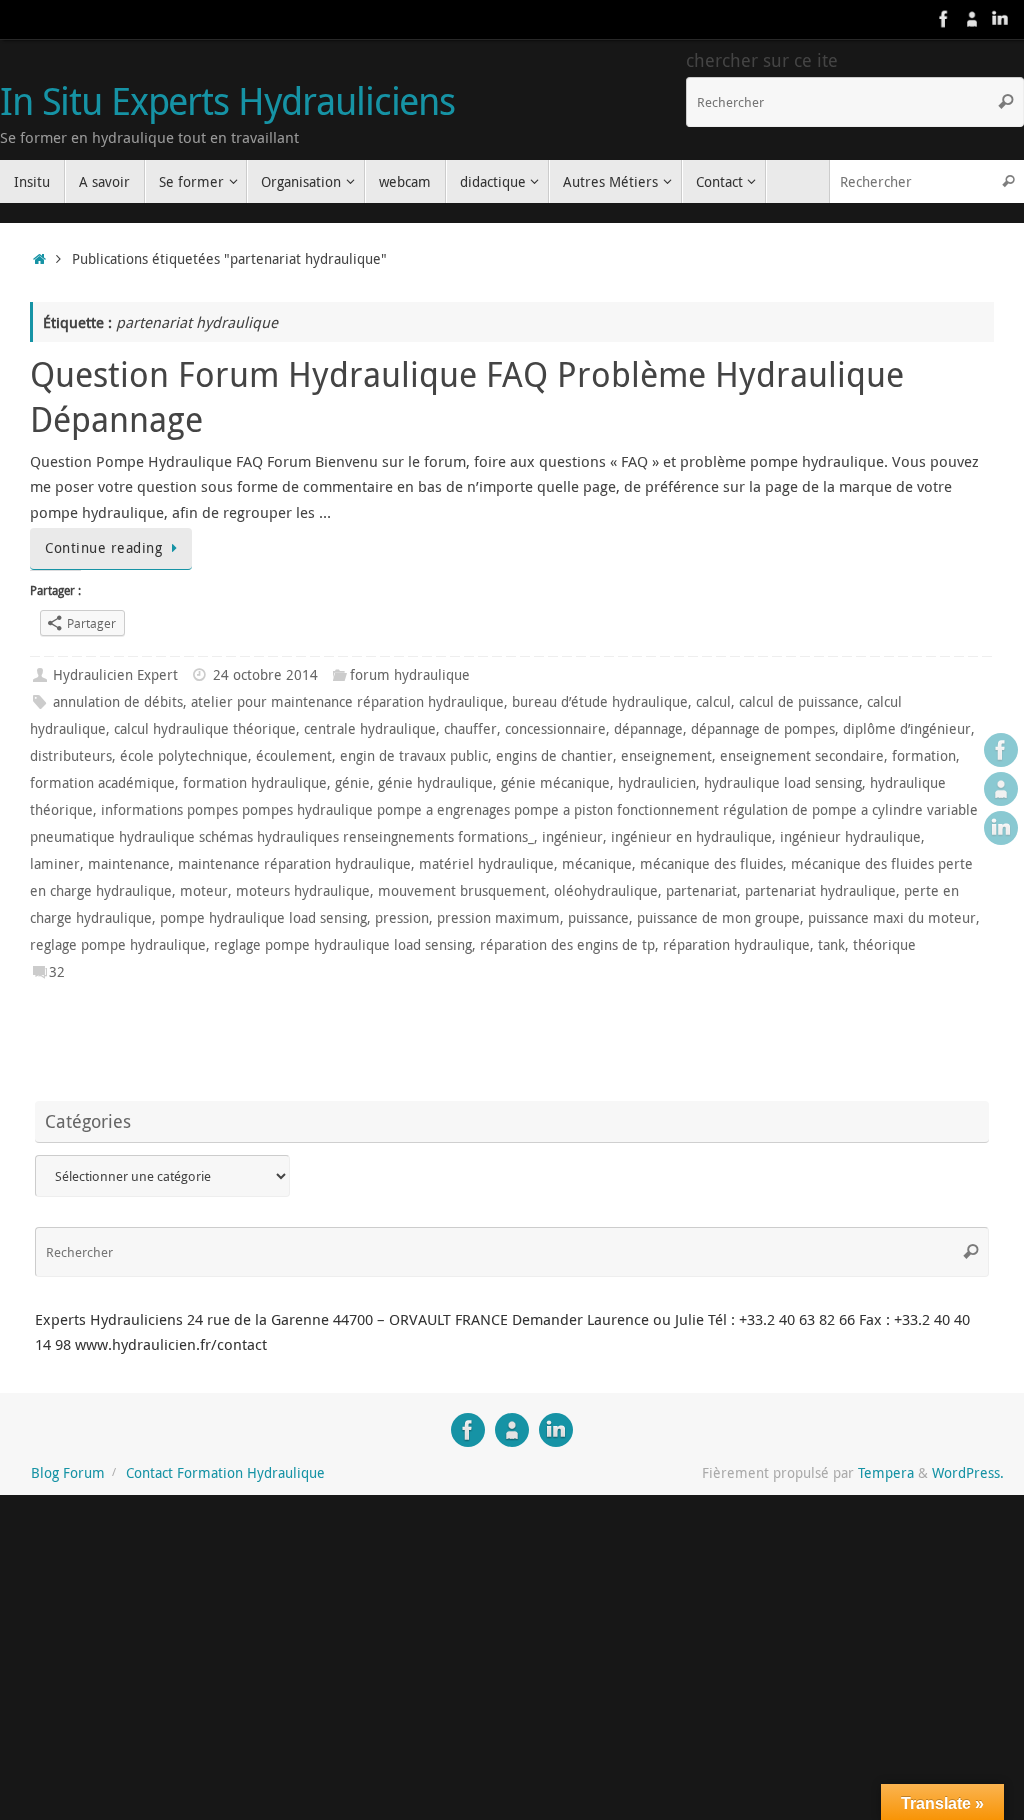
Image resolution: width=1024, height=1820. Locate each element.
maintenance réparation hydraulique (294, 864)
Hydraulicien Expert (115, 675)
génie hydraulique (435, 783)
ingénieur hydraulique (850, 837)
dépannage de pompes (763, 729)
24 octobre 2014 (265, 675)
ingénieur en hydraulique (691, 837)
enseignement (666, 756)
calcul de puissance (799, 702)
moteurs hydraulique (303, 891)
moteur (204, 891)
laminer (55, 864)
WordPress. (968, 1473)
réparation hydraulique (736, 945)
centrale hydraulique (370, 729)
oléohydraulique (606, 891)
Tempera (886, 1473)
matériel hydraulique (486, 864)
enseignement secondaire (802, 756)
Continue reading (103, 548)
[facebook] (944, 19)
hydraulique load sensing (783, 783)
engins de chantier (554, 756)
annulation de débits (118, 702)
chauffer (470, 729)
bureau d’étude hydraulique (600, 702)
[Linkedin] (1000, 19)
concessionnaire (555, 729)
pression (402, 918)
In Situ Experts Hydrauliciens (227, 101)
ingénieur (572, 837)
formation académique (102, 783)
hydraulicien (657, 783)
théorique (884, 945)
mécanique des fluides (711, 864)
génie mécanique (555, 783)
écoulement (294, 756)
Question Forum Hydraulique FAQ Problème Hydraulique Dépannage (467, 396)
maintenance (129, 864)
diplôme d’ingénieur (907, 729)
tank (831, 945)
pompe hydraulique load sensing (263, 918)
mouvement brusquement (462, 891)
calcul (713, 702)
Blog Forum (68, 1473)
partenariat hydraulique (820, 891)
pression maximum (498, 918)
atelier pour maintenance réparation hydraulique (347, 702)
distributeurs (71, 756)
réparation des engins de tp (567, 945)
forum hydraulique (410, 675)
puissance (598, 918)
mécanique (597, 864)
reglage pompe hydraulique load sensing (343, 945)
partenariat (701, 891)
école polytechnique (184, 756)
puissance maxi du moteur (892, 918)
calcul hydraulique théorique (205, 729)
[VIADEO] (972, 19)
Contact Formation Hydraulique (225, 1473)
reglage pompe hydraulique (118, 945)
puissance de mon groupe (718, 918)
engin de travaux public (414, 756)
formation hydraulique (255, 783)
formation (924, 756)
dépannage (648, 729)
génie (352, 783)
